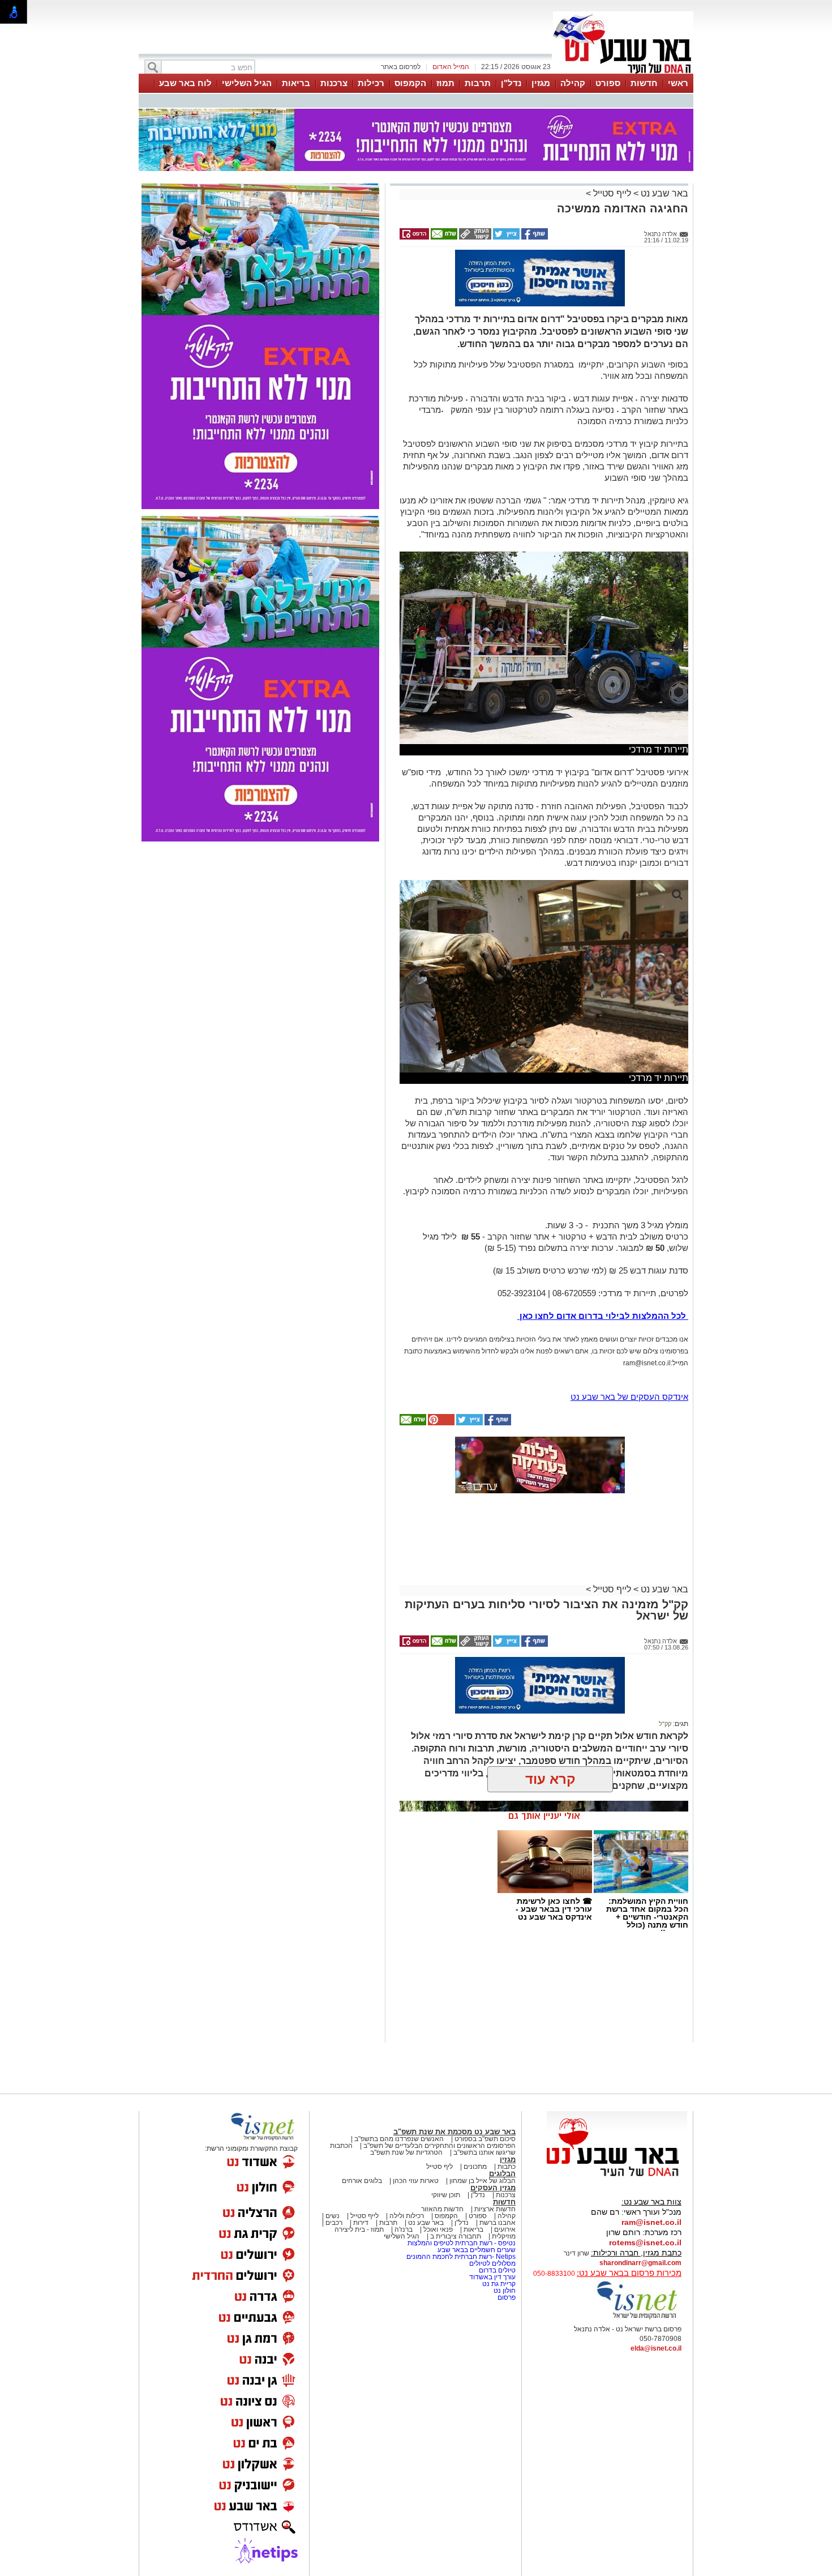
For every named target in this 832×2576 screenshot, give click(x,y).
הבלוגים (502, 2174)
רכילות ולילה (407, 2216)
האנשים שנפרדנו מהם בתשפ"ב (399, 2139)
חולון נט (504, 2291)
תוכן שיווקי (446, 2195)
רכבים (334, 2223)
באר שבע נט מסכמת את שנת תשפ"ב (454, 2132)
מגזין (541, 83)
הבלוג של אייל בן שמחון (483, 2181)
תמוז (445, 83)
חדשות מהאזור (442, 2209)
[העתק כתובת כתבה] (474, 237)
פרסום (506, 2297)
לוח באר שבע (185, 83)
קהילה (573, 83)
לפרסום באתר (401, 67)
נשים (333, 2216)
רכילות (371, 83)
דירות (361, 2223)
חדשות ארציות (495, 2209)
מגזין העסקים (493, 2188)
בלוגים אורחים (362, 2181)
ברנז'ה (404, 2229)
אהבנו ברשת (498, 2223)
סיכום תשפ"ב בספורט (485, 2139)
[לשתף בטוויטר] (505, 237)
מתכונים (475, 2167)
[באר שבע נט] (617, 2177)
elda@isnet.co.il (656, 2348)
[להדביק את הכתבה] (440, 1423)
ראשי (678, 83)
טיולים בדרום (496, 2270)
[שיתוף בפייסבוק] (534, 237)
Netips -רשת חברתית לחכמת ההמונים (461, 2257)
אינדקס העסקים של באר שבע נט (629, 1397)
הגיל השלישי (247, 83)
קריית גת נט (499, 2284)
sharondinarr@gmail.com (640, 2263)
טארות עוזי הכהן (416, 2181)
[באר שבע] (623, 72)
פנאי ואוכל (438, 2229)
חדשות (644, 83)
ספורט (608, 83)
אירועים (505, 2229)
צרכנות (334, 83)
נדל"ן (511, 83)
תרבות (478, 83)
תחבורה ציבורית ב (456, 2236)
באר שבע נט (663, 193)
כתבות (507, 2167)
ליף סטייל (439, 2167)
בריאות (296, 83)
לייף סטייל (612, 193)
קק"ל (665, 1724)
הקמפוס (410, 83)
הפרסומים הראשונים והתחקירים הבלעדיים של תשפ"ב (439, 2146)
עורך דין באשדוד (492, 2277)
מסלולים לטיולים (492, 2263)
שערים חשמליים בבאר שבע (476, 2250)
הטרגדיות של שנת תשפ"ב (406, 2152)
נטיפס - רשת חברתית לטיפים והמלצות (462, 2243)
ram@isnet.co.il (651, 2222)
